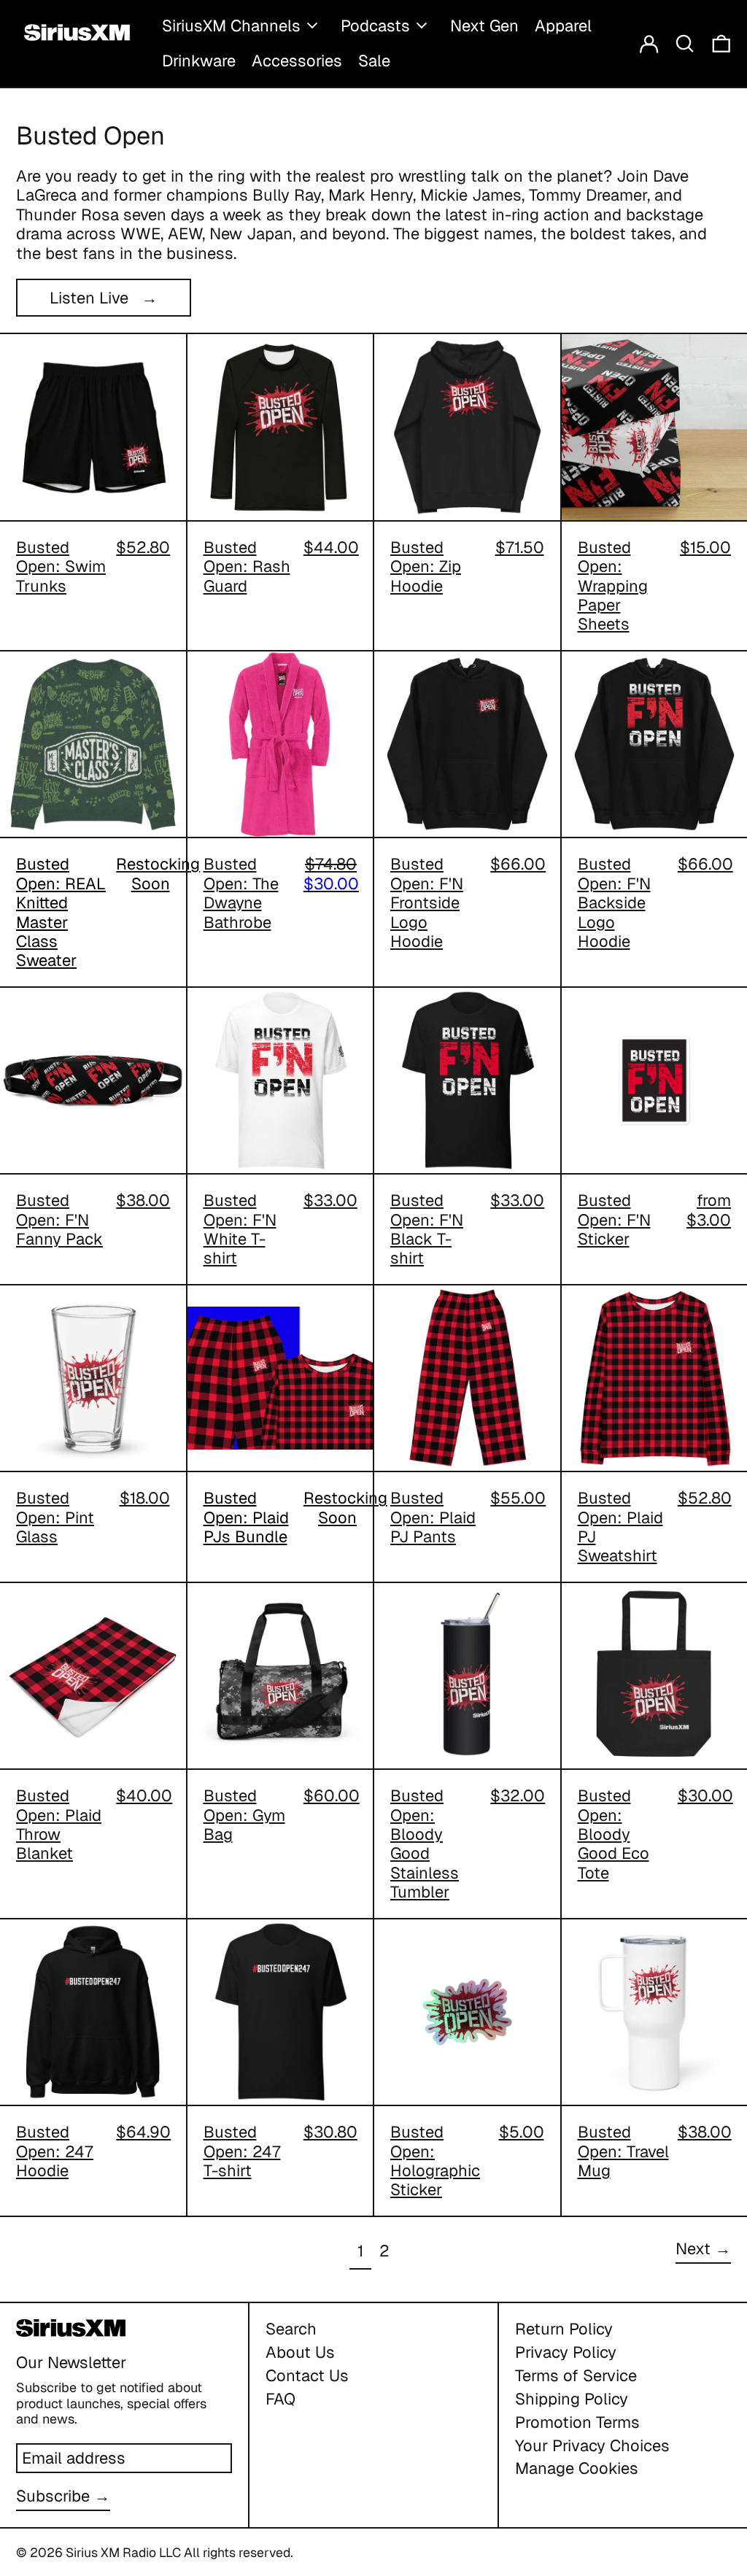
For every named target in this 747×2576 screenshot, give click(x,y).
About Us (300, 2352)
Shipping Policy (572, 2399)
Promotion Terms (577, 2422)
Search (291, 2329)
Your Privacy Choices (592, 2445)
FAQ (280, 2399)
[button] (685, 43)
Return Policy (564, 2329)
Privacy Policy (566, 2352)
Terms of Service (576, 2375)
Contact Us (307, 2375)
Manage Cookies (577, 2468)
